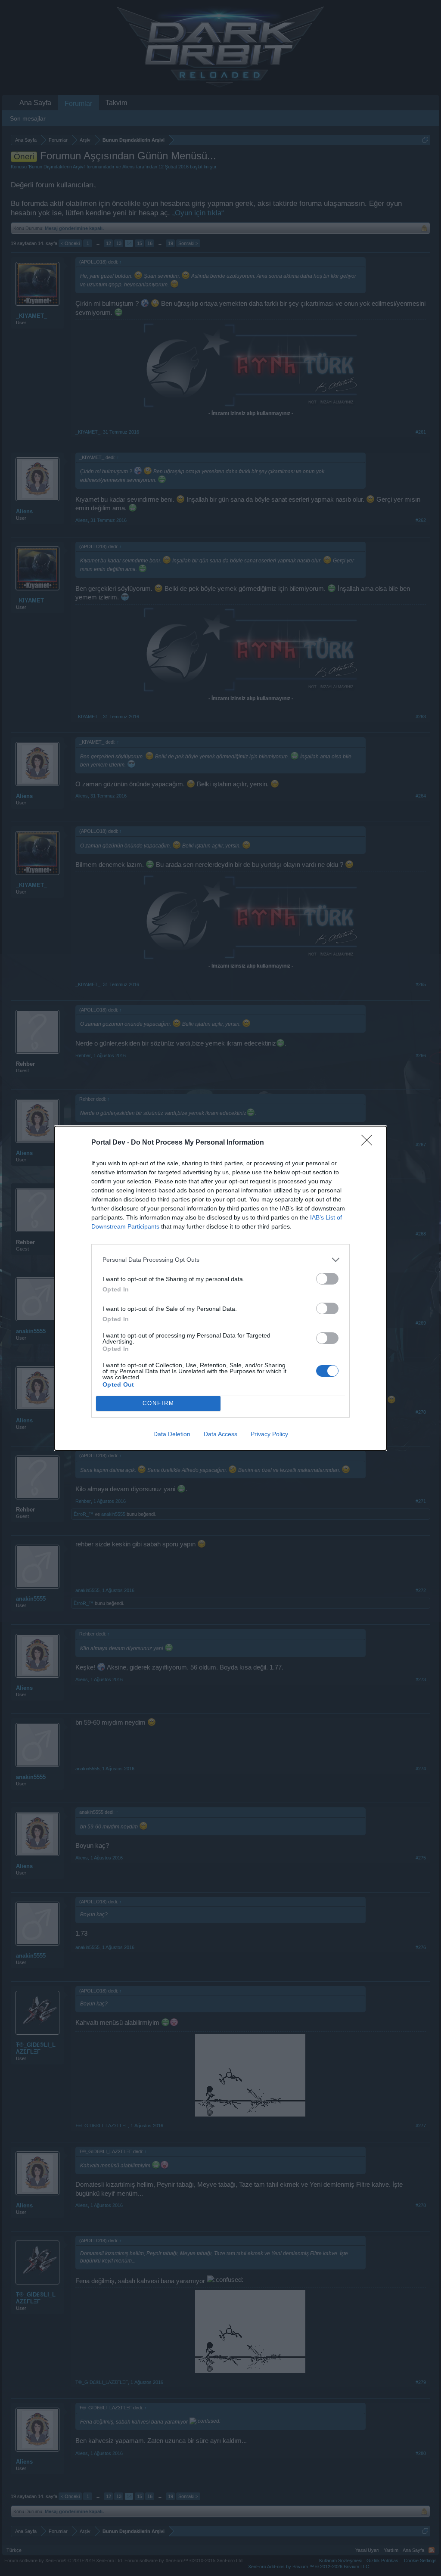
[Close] (370, 1143)
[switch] (327, 1279)
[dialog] (220, 1288)
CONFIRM (158, 1403)
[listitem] (220, 1260)
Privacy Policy (269, 1434)
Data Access (220, 1434)
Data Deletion (172, 1434)
